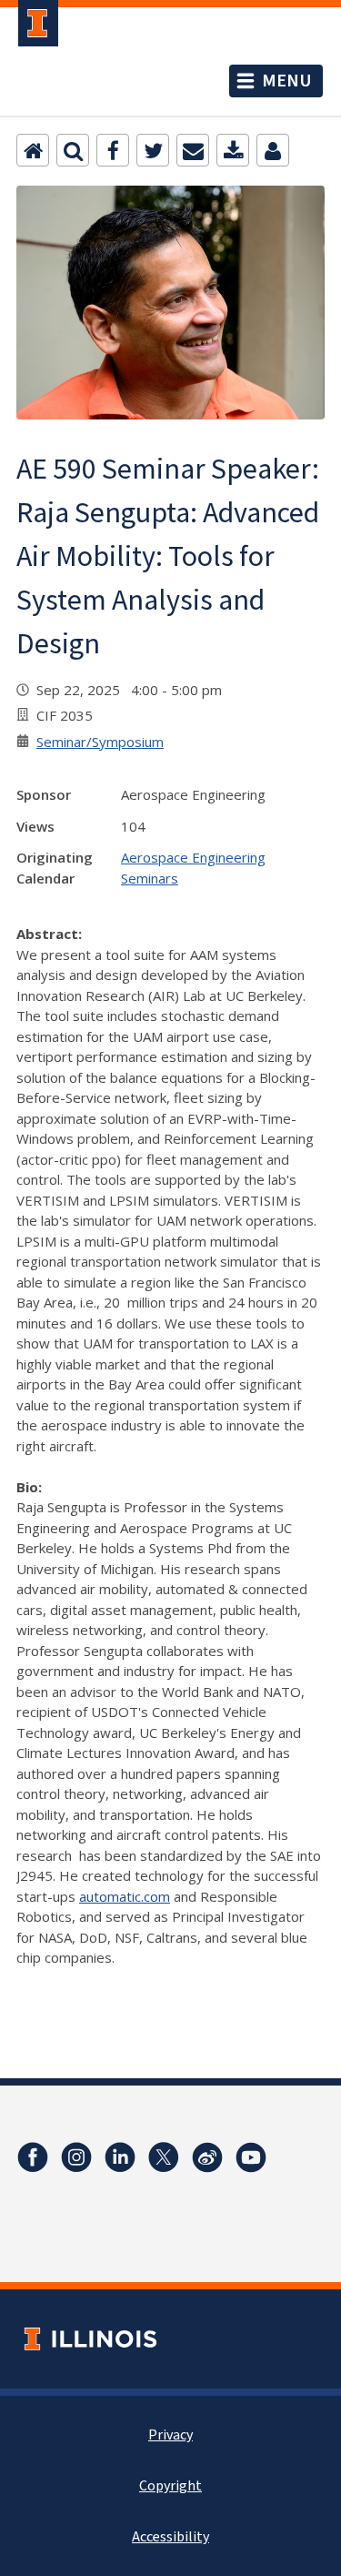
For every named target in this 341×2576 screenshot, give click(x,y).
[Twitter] (153, 150)
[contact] (273, 150)
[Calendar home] (33, 150)
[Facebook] (113, 150)
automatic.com (125, 1896)
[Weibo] (207, 2157)
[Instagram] (76, 2157)
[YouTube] (251, 2157)
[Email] (193, 150)
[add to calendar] (233, 150)
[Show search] (73, 150)
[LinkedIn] (120, 2157)
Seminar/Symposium (100, 742)
